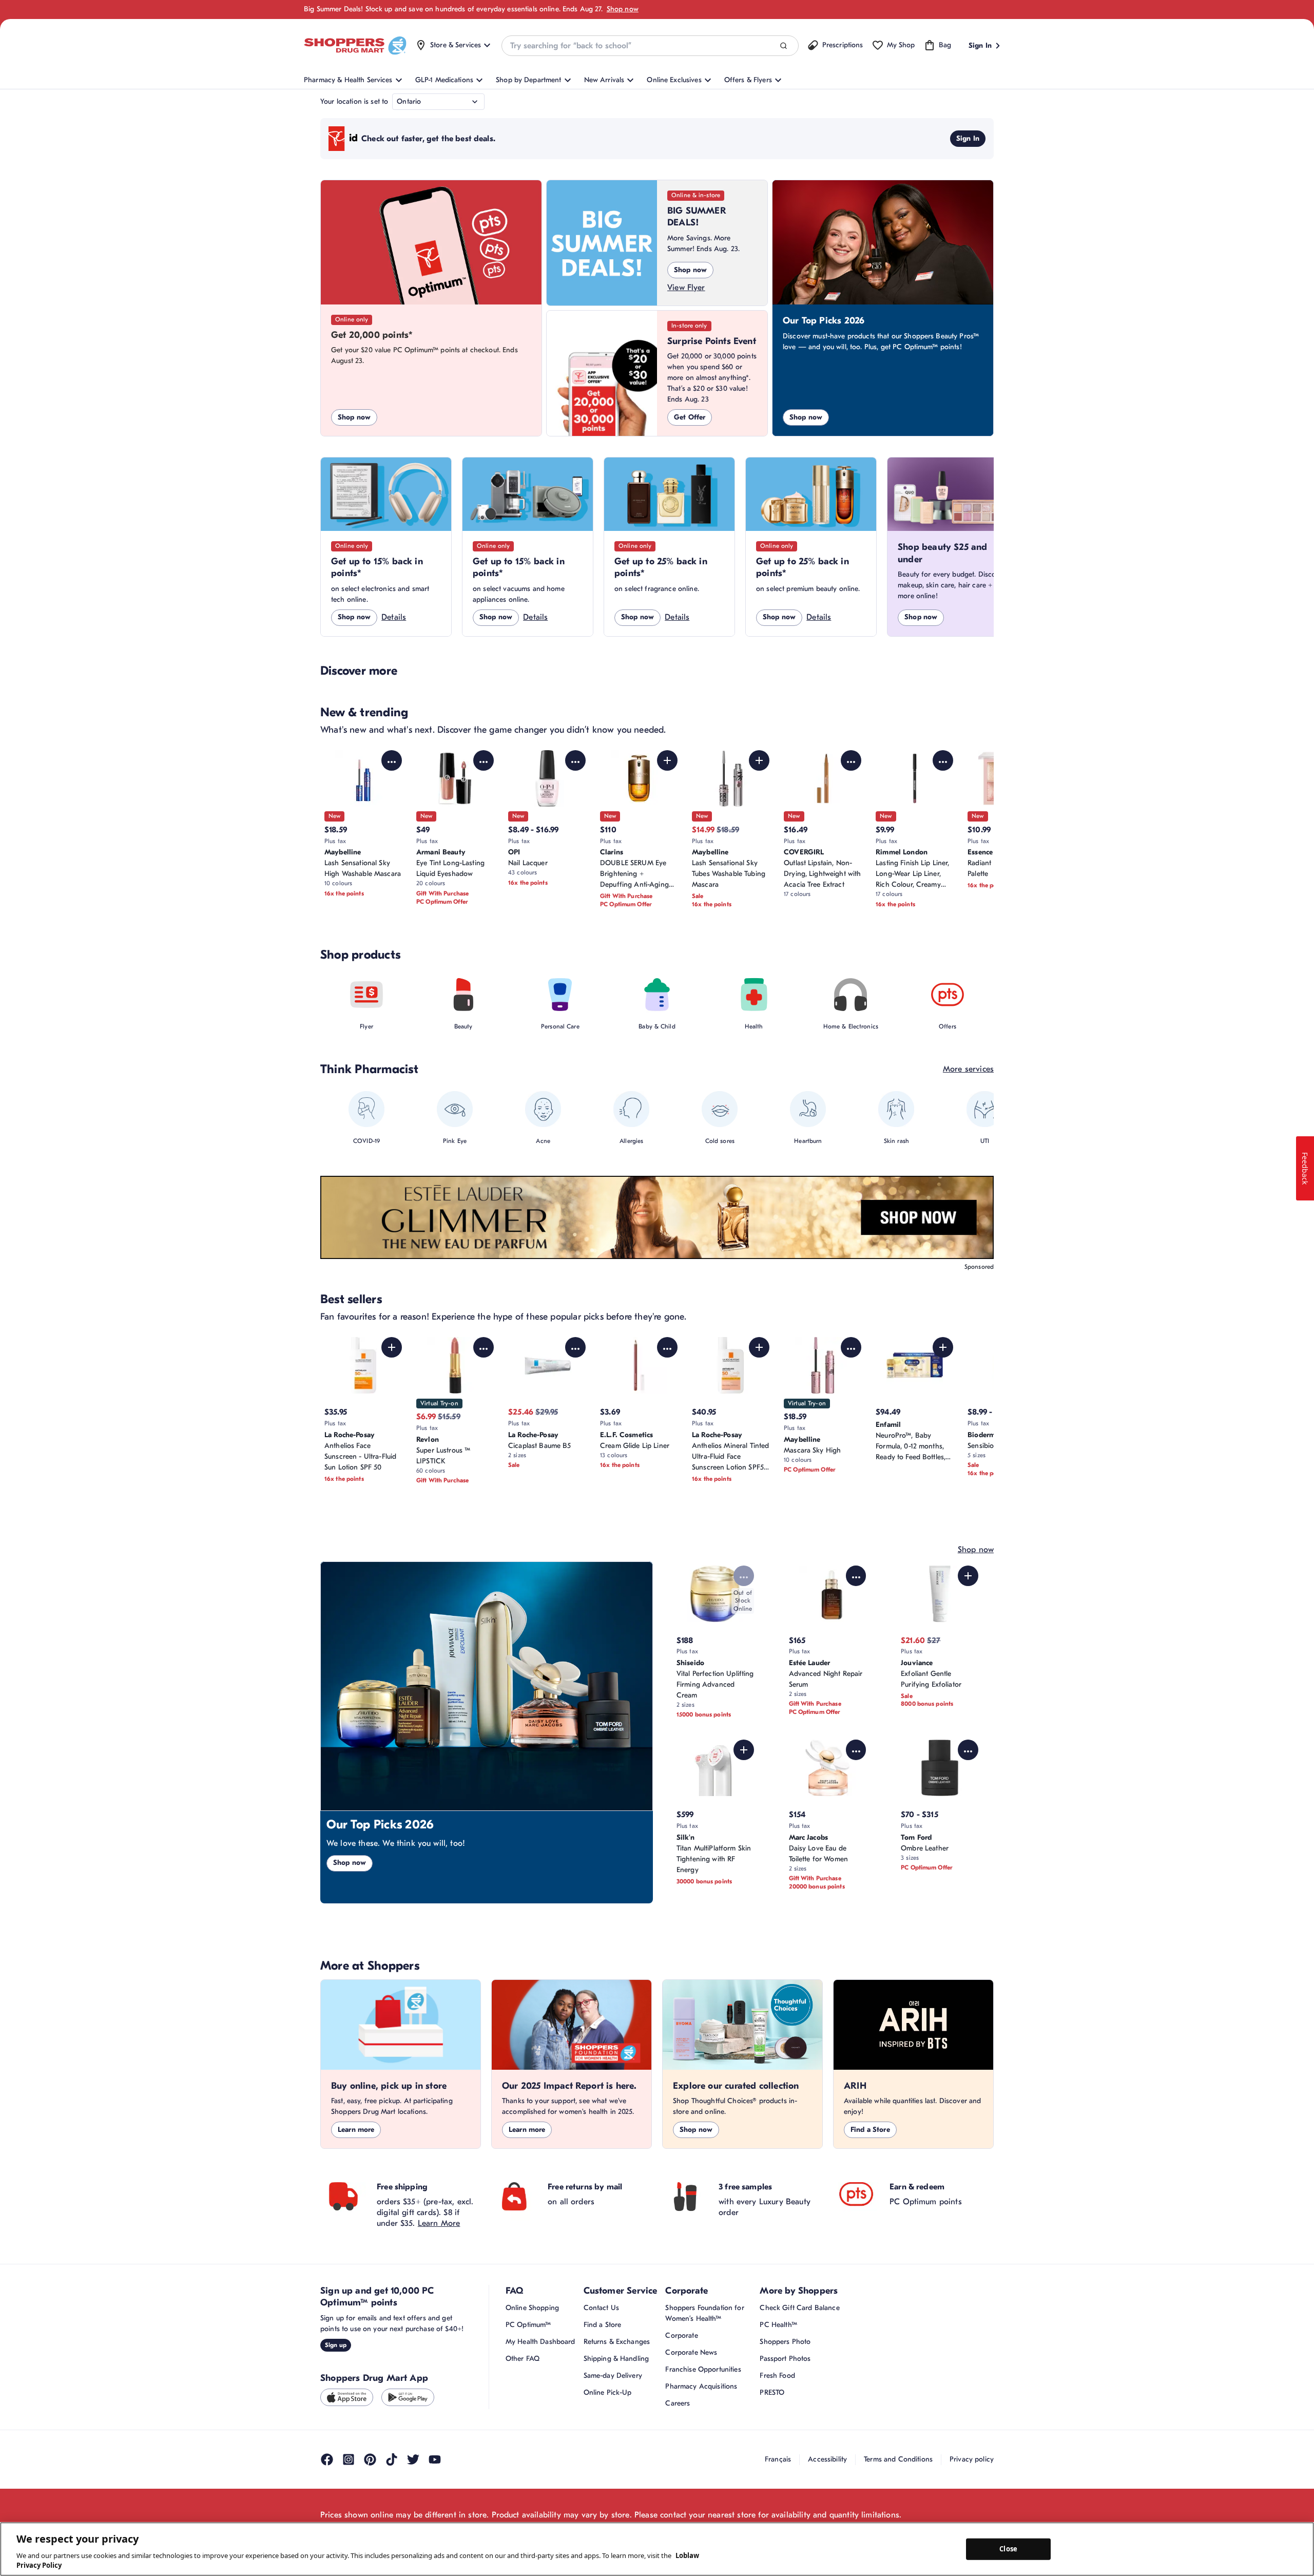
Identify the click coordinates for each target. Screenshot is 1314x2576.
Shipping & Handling (616, 2359)
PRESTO (772, 2392)
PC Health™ (778, 2325)
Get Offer (690, 417)
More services (968, 1069)
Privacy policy (972, 2459)
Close (1008, 2549)
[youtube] (435, 2459)
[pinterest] (370, 2459)
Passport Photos (785, 2359)
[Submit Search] (784, 46)
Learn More (439, 2223)
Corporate (681, 2335)
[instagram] (349, 2459)
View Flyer (686, 288)
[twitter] (413, 2459)
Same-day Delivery (613, 2375)
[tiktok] (392, 2459)
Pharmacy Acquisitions (701, 2386)
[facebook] (327, 2459)
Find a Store (870, 2130)
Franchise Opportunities (703, 2369)
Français (778, 2459)
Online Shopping (532, 2308)
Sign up (336, 2345)
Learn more (356, 2130)
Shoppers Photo (785, 2342)
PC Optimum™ (528, 2325)
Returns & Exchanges (617, 2342)
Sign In (968, 138)
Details (394, 617)
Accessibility (827, 2459)
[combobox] (650, 46)
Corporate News (691, 2352)
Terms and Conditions (898, 2459)
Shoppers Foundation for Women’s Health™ (704, 2313)
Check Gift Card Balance (799, 2308)
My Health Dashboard (540, 2342)
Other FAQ (523, 2359)
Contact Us (601, 2308)
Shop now (623, 9)
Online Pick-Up (608, 2392)
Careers (678, 2403)
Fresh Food (777, 2375)
